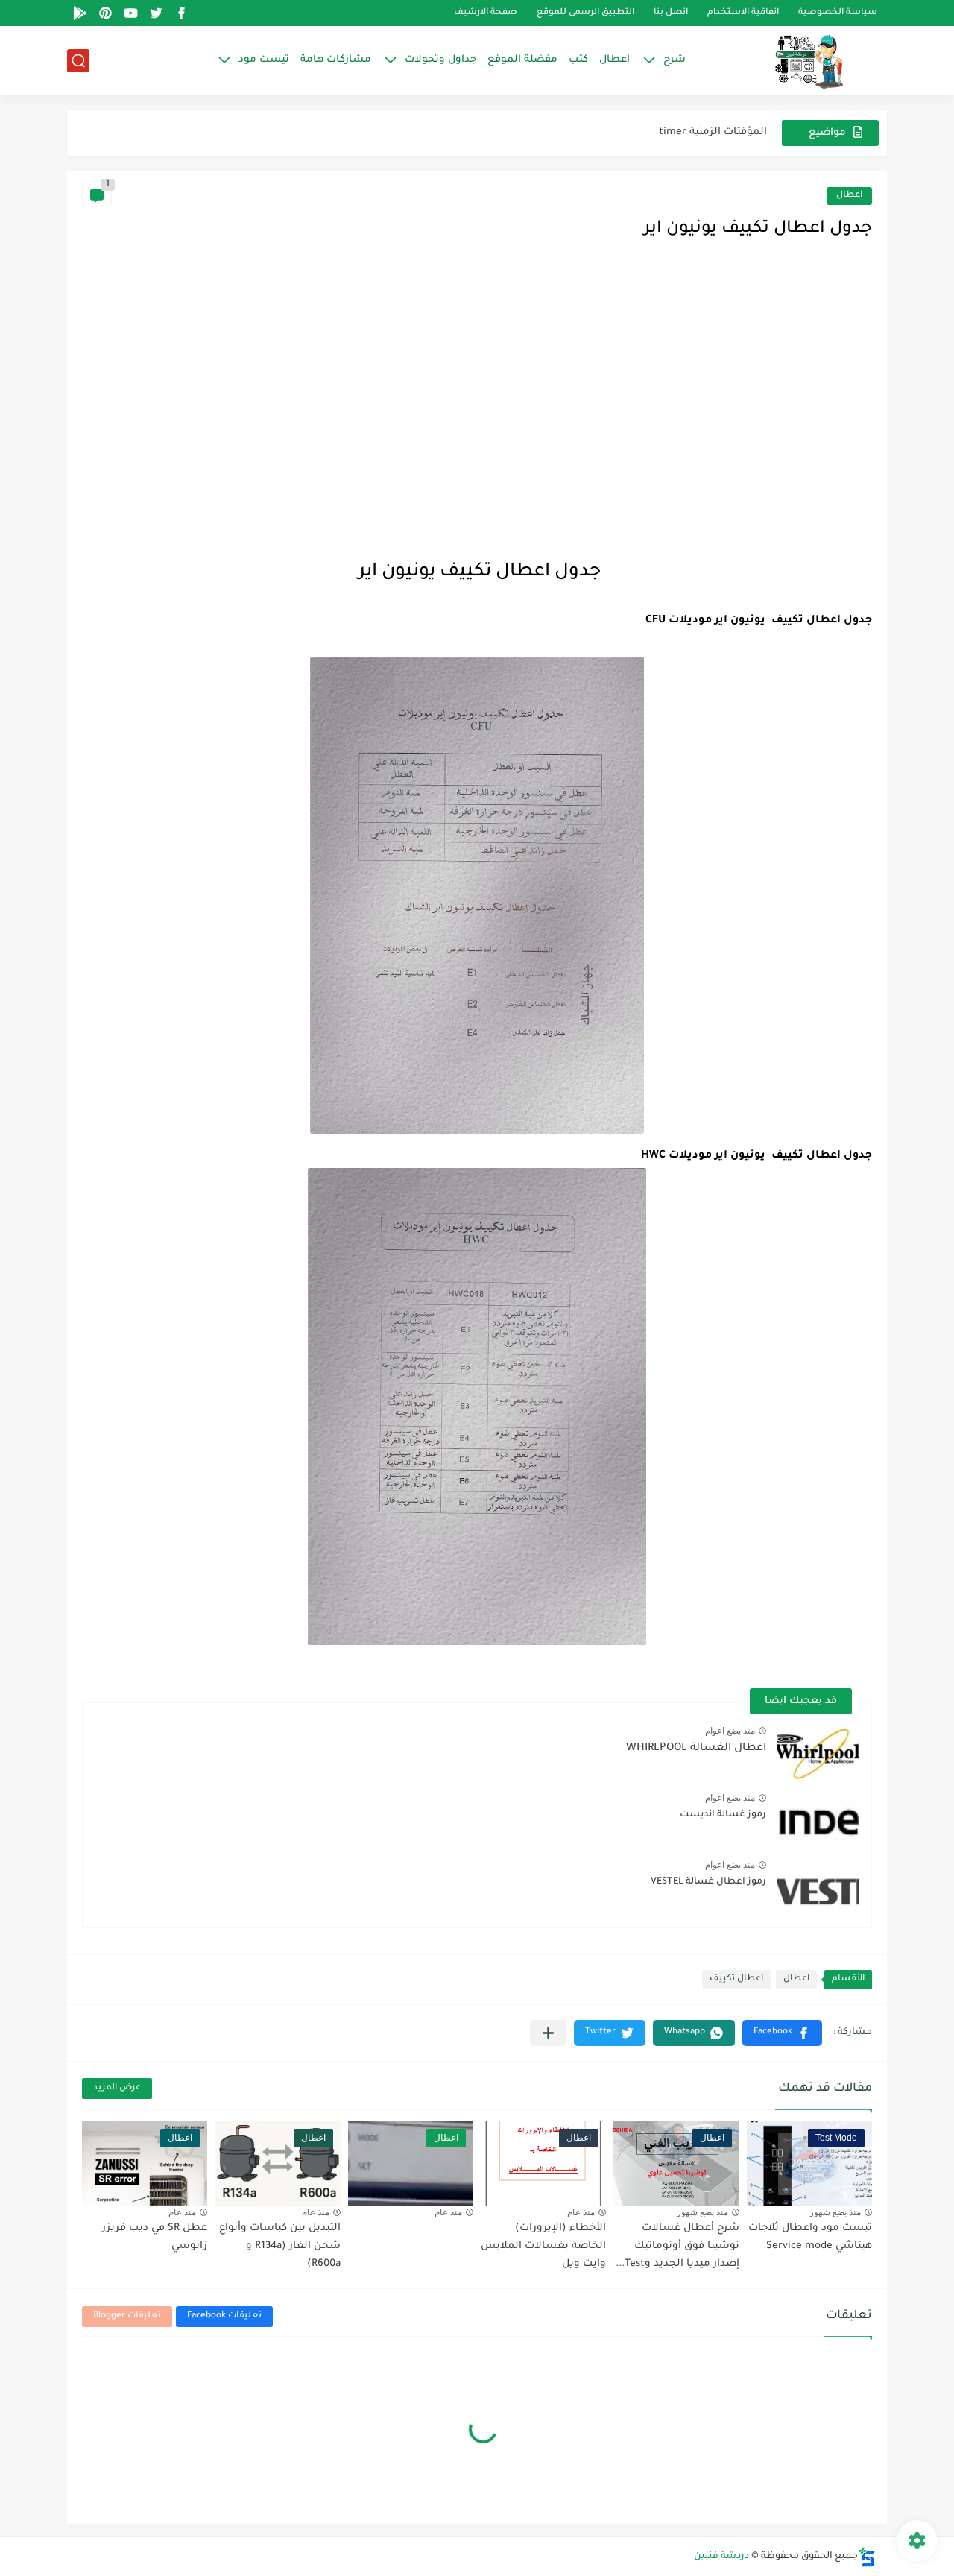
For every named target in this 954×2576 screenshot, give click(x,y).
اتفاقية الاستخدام (743, 13)
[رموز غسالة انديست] (818, 1821)
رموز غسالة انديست (723, 1815)
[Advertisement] (477, 396)
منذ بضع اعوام (730, 1731)
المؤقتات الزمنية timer (713, 132)
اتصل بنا (671, 13)
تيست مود (264, 60)
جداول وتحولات (440, 60)
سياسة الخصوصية (838, 13)
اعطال (615, 60)
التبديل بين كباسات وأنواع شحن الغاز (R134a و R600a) (280, 2246)
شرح (675, 60)
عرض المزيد (117, 2088)
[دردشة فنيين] (794, 60)
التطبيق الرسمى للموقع (585, 13)
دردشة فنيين (721, 2557)
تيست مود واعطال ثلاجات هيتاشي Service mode (810, 2237)
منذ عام (581, 2212)
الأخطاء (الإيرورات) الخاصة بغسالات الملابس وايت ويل (543, 2246)
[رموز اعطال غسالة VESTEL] (818, 1888)
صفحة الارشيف (486, 13)
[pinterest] (105, 13)
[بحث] (78, 61)
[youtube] (130, 13)
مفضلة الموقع (522, 60)
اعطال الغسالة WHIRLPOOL (696, 1749)
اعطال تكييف (736, 1979)
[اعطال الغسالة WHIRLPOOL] (818, 1753)
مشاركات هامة (336, 60)
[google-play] (80, 13)
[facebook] (181, 13)
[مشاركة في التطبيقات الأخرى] (548, 2033)
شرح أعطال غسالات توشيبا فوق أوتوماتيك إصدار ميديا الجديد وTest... (677, 2246)
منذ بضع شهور (835, 2212)
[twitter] (156, 13)
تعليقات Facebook (224, 2316)
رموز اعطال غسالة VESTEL (708, 1882)
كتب (578, 60)
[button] (782, 2033)
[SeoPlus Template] (867, 2557)
